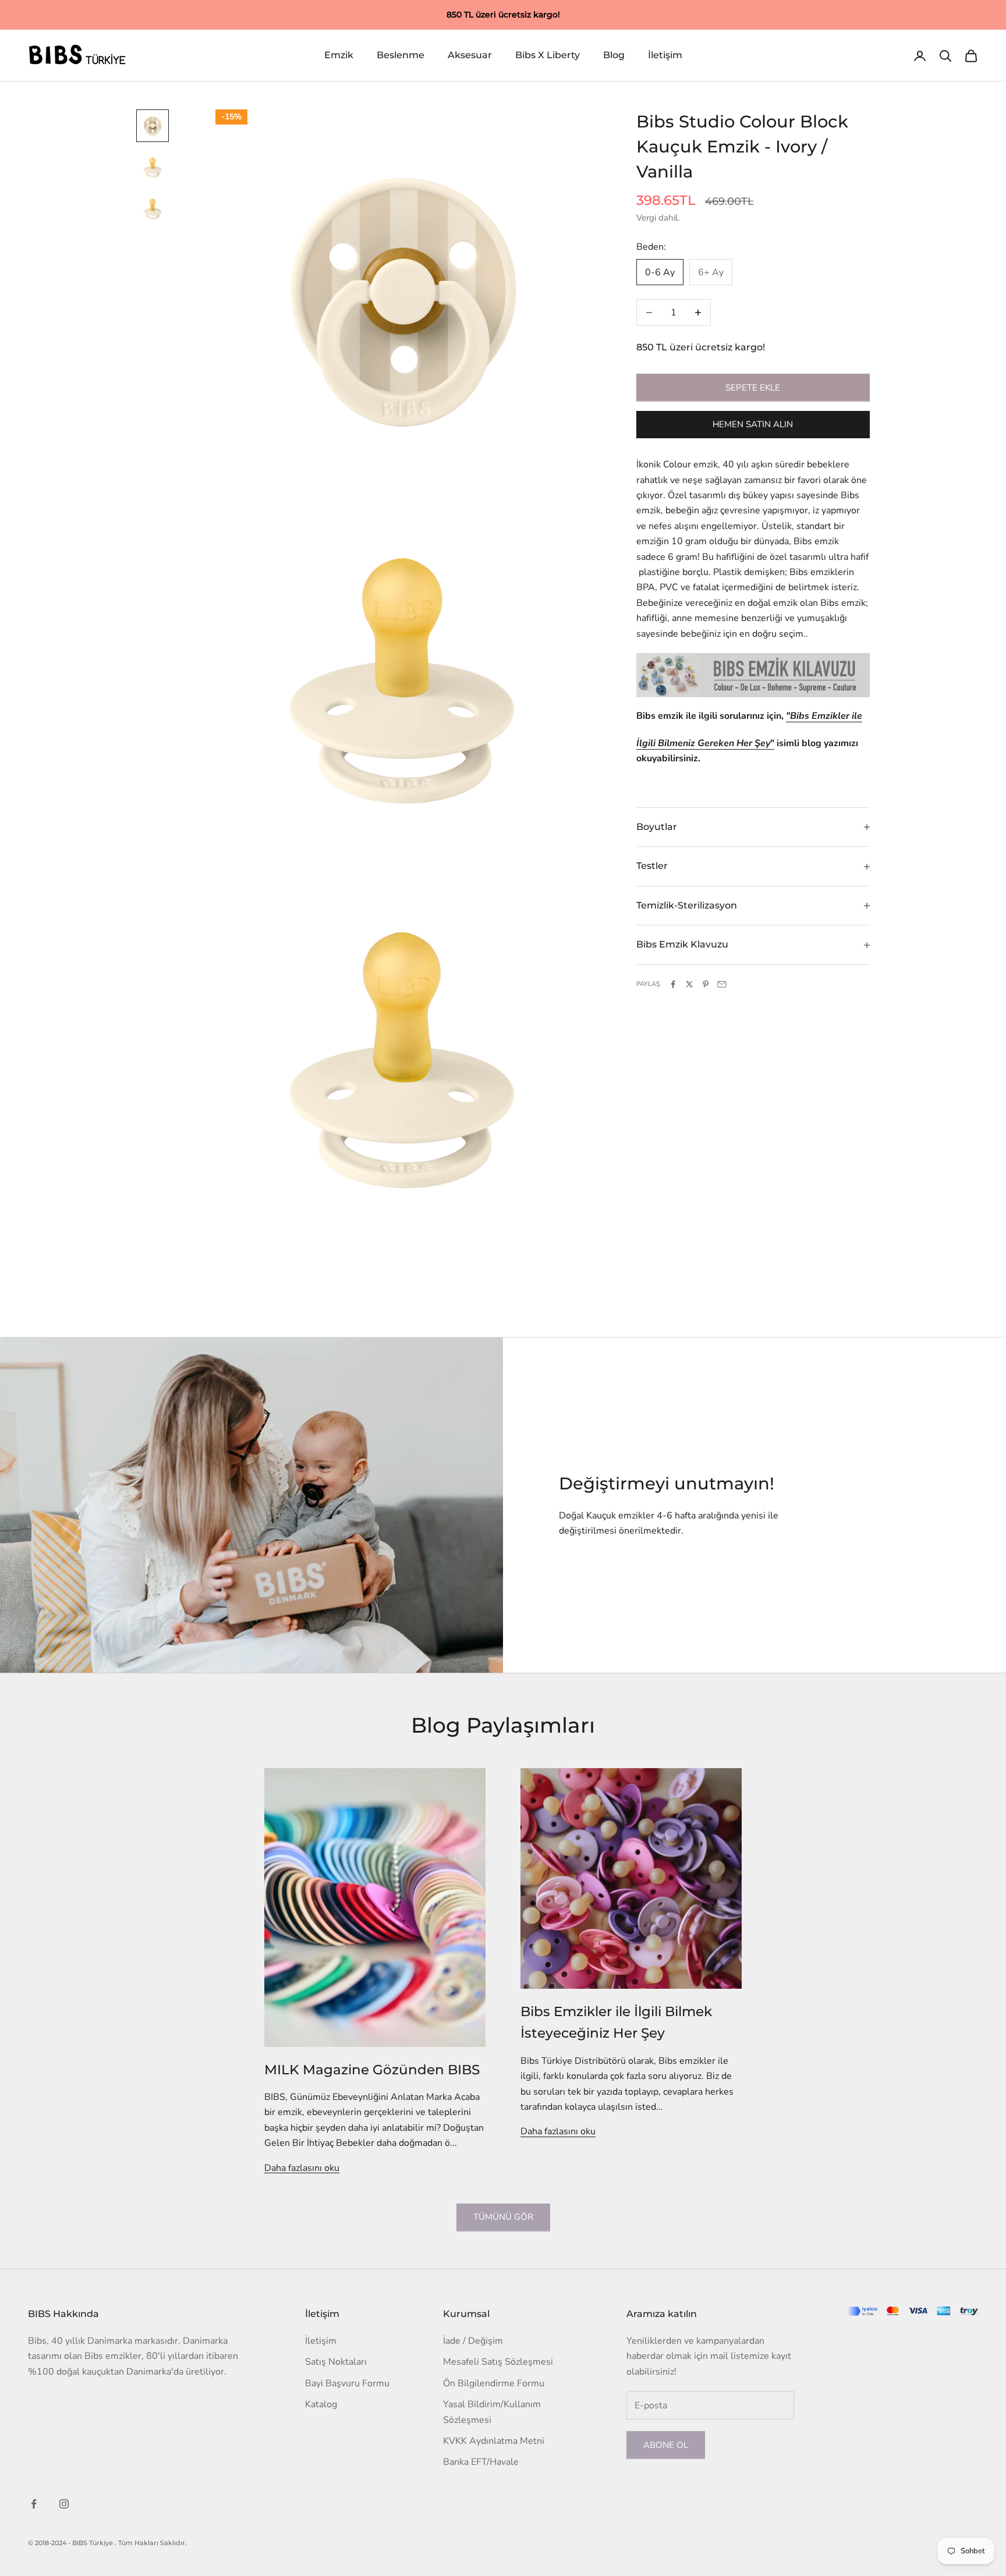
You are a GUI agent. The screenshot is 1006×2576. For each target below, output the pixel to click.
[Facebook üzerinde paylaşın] (673, 984)
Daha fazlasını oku (302, 2168)
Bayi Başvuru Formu (347, 2383)
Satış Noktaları (336, 2362)
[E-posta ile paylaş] (722, 984)
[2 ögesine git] (153, 168)
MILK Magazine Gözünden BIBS (372, 2069)
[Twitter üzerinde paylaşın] (689, 984)
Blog (614, 56)
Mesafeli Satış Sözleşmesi (498, 2362)
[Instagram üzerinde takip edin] (64, 2504)
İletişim (665, 56)
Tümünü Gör (503, 2217)
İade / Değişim (473, 2341)
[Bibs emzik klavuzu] (753, 675)
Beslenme (401, 56)
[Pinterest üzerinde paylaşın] (706, 984)
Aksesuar (470, 56)
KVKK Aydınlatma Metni (494, 2441)
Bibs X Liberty (548, 56)
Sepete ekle (753, 388)
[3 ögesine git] (153, 210)
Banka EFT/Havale (481, 2462)
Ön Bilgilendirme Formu (494, 2383)
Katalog (321, 2404)
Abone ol (666, 2445)
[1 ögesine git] (153, 126)
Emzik (339, 56)
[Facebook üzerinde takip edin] (34, 2504)
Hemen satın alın (753, 425)
